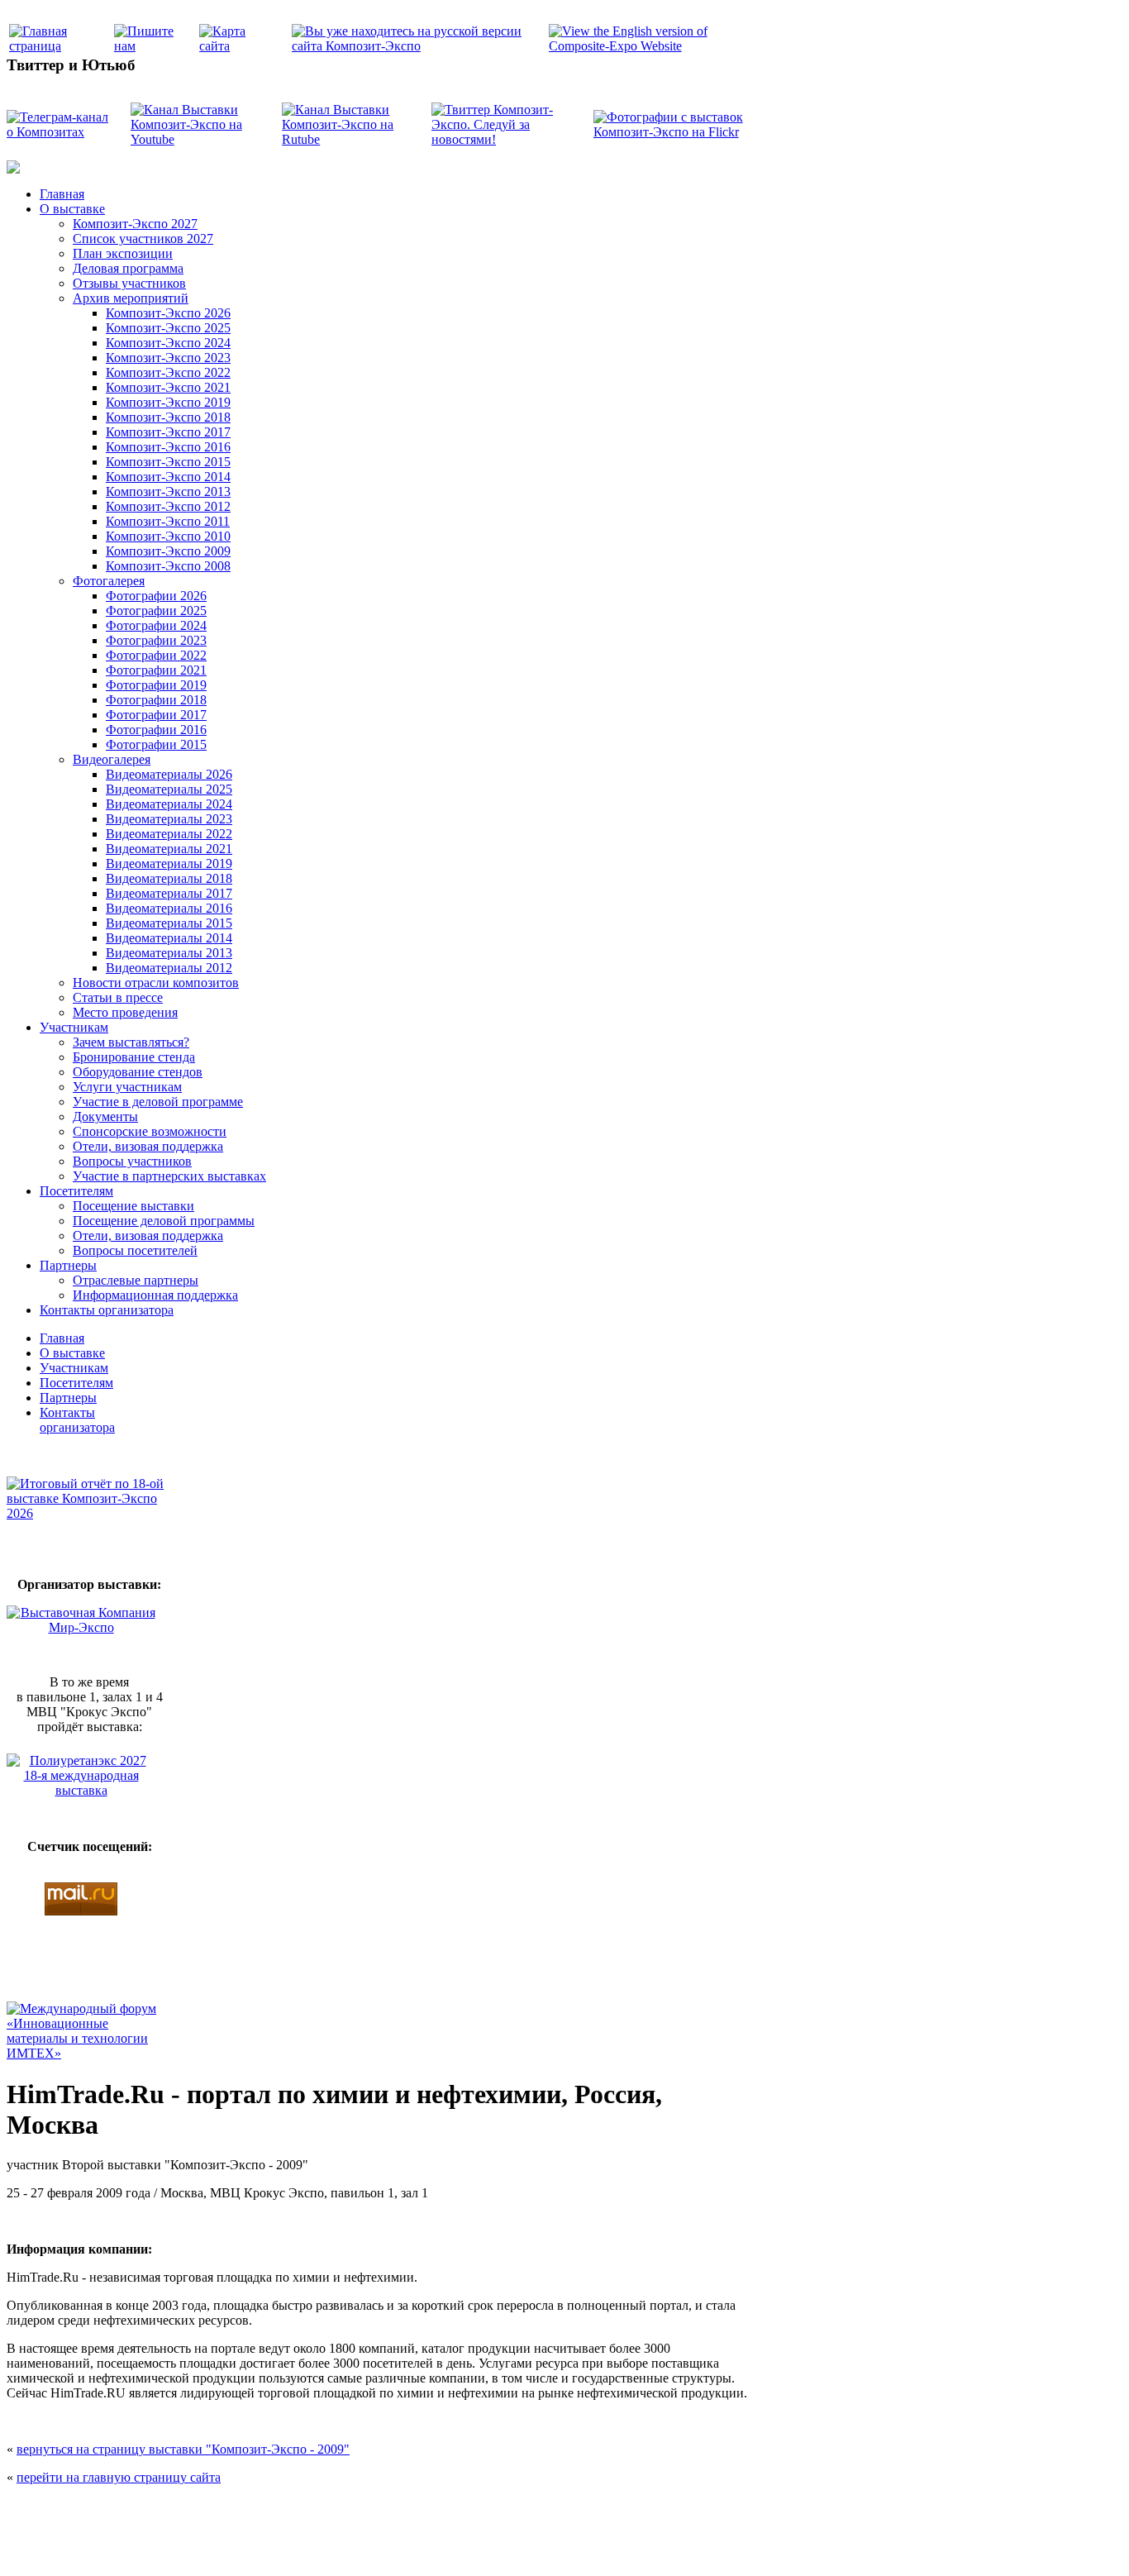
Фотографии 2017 (156, 715)
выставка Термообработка (574, 2545)
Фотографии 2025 (156, 611)
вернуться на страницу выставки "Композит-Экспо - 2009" (183, 2449)
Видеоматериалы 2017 (169, 893)
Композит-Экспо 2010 (168, 536)
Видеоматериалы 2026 (169, 774)
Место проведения (125, 1012)
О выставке (72, 209)
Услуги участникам (127, 1087)
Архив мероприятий (131, 298)
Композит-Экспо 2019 (168, 402)
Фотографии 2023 (156, 640)
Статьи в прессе (118, 997)
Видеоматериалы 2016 (169, 908)
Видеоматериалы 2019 (169, 863)
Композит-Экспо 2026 (168, 313)
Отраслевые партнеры (136, 1280)
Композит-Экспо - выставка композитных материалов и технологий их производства (413, 2510)
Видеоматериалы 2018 (169, 878)
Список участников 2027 (143, 239)
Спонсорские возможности (150, 1131)
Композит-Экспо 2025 (168, 328)
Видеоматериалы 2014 (169, 938)
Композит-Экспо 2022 (168, 372)
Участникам (74, 1027)
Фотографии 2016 (156, 730)
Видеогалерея (112, 759)
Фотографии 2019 (156, 685)
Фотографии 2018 (156, 700)
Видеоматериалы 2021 (169, 849)
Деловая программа (128, 268)
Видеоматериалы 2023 (169, 819)
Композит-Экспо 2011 (168, 521)
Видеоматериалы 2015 (169, 923)
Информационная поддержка (155, 1295)
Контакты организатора (107, 1310)
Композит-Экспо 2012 (168, 506)
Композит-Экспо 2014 (168, 477)
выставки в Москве (660, 2545)
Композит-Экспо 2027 (135, 224)
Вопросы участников (132, 1161)
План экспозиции (123, 253)
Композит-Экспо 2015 (168, 462)
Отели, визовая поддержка (148, 1146)
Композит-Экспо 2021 (168, 387)
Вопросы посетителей (135, 1250)
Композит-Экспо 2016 (168, 447)
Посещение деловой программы (164, 1221)
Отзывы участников (129, 283)
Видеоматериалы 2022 (169, 834)
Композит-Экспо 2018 (168, 417)
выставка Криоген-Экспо (479, 2545)
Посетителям (76, 1191)
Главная (62, 194)
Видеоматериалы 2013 (169, 953)
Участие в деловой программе (158, 1102)
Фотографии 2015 (156, 744)
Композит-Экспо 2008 (168, 566)
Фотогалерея (109, 581)
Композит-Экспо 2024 (168, 343)
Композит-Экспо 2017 (168, 432)
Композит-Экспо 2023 (168, 358)
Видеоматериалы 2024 (169, 804)
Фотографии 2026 (156, 596)
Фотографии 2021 (156, 670)
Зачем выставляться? (131, 1042)
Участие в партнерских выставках (169, 1176)
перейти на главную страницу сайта (119, 2477)
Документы (105, 1116)
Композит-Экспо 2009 (168, 551)
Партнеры (68, 1265)
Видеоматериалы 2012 (169, 968)
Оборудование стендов (138, 1072)
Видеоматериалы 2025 (169, 789)
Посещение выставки (133, 1206)
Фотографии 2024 (156, 625)
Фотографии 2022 (156, 655)
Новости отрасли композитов (156, 983)
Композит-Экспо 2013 (168, 491)
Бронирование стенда (134, 1057)
